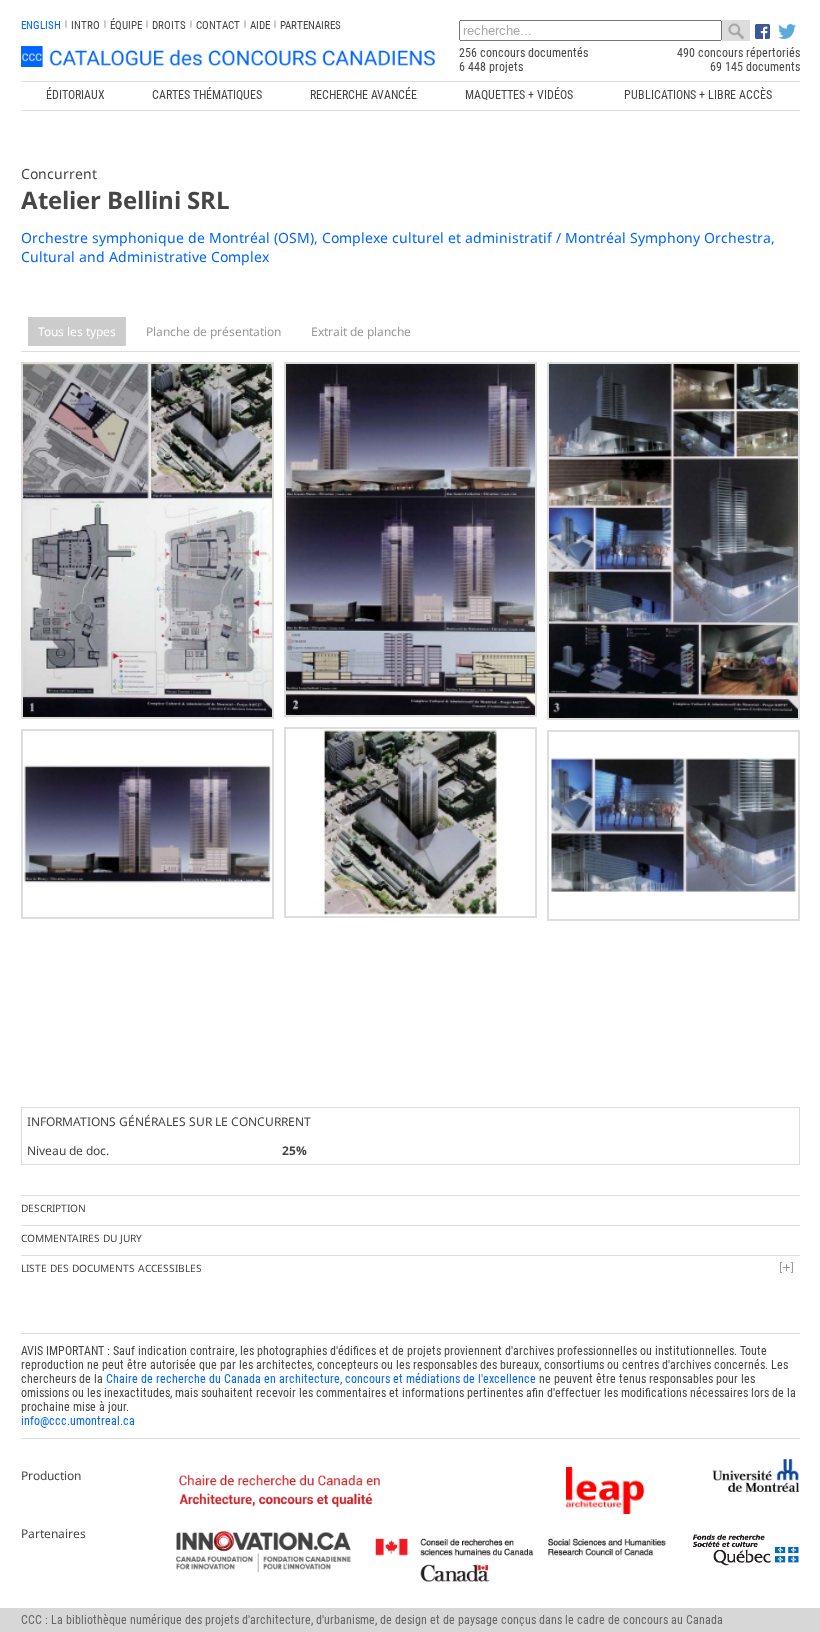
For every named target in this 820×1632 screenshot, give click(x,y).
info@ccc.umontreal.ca (78, 1421)
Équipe (126, 25)
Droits (169, 25)
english (41, 25)
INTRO (85, 25)
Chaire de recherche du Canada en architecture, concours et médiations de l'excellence (321, 1379)
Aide (260, 25)
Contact (218, 25)
